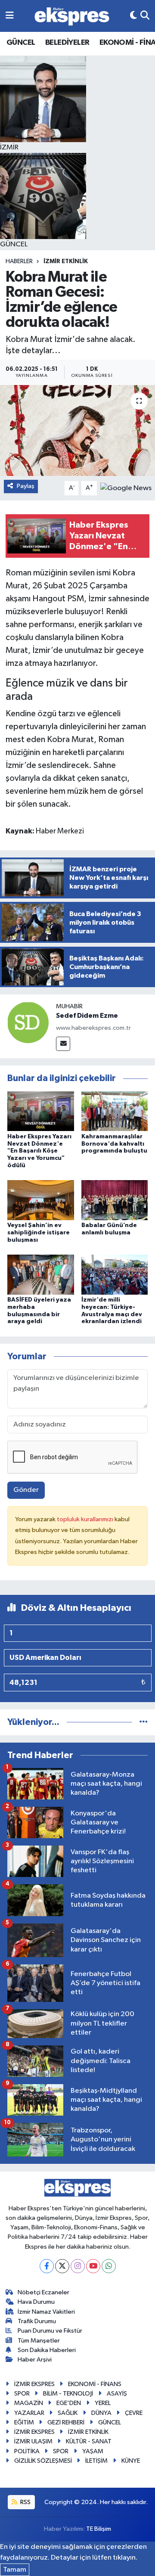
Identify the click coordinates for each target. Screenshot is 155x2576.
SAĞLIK (68, 2413)
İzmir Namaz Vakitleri (46, 2312)
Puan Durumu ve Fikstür (50, 2331)
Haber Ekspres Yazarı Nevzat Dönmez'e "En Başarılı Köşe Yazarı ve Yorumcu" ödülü (39, 1151)
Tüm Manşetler (39, 2341)
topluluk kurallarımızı (86, 1519)
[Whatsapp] (109, 2266)
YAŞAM (93, 2451)
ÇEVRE (134, 2413)
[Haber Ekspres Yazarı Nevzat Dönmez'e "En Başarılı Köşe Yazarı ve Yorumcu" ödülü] (41, 1111)
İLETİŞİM (96, 2461)
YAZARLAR (29, 2413)
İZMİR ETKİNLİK (66, 261)
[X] (62, 2266)
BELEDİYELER (67, 43)
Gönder (26, 1490)
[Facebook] (47, 2266)
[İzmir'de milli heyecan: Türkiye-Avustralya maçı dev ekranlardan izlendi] (115, 1274)
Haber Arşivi (35, 2360)
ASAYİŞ (117, 2394)
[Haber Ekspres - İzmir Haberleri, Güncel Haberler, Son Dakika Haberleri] (72, 16)
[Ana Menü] (10, 16)
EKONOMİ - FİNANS (95, 2384)
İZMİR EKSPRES (34, 2384)
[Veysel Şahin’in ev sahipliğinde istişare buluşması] (41, 1200)
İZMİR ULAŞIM (33, 2441)
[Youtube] (93, 2266)
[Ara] (145, 16)
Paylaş (26, 486)
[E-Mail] (63, 1044)
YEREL (103, 2403)
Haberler (19, 261)
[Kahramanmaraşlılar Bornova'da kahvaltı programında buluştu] (115, 1111)
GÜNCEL (21, 43)
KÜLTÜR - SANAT (89, 2441)
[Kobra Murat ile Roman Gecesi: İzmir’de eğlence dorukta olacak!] (77, 430)
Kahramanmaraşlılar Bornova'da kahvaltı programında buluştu (114, 1144)
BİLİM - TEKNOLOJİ (68, 2394)
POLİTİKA (27, 2451)
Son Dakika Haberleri (47, 2350)
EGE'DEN (69, 2403)
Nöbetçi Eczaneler (43, 2292)
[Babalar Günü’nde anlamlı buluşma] (115, 1200)
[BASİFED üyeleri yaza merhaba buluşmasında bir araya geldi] (41, 1274)
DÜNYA (101, 2413)
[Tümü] (144, 1722)
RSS (25, 2502)
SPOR (22, 2394)
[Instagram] (78, 2266)
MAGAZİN (29, 2403)
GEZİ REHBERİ (66, 2422)
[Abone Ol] (126, 488)
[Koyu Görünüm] (133, 16)
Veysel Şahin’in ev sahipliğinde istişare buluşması (39, 1233)
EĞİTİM (24, 2422)
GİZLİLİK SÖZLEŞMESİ (43, 2461)
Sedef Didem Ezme (87, 1016)
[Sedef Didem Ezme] (28, 1022)
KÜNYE (131, 2461)
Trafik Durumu (37, 2321)
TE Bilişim (99, 2529)
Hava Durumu (36, 2302)
